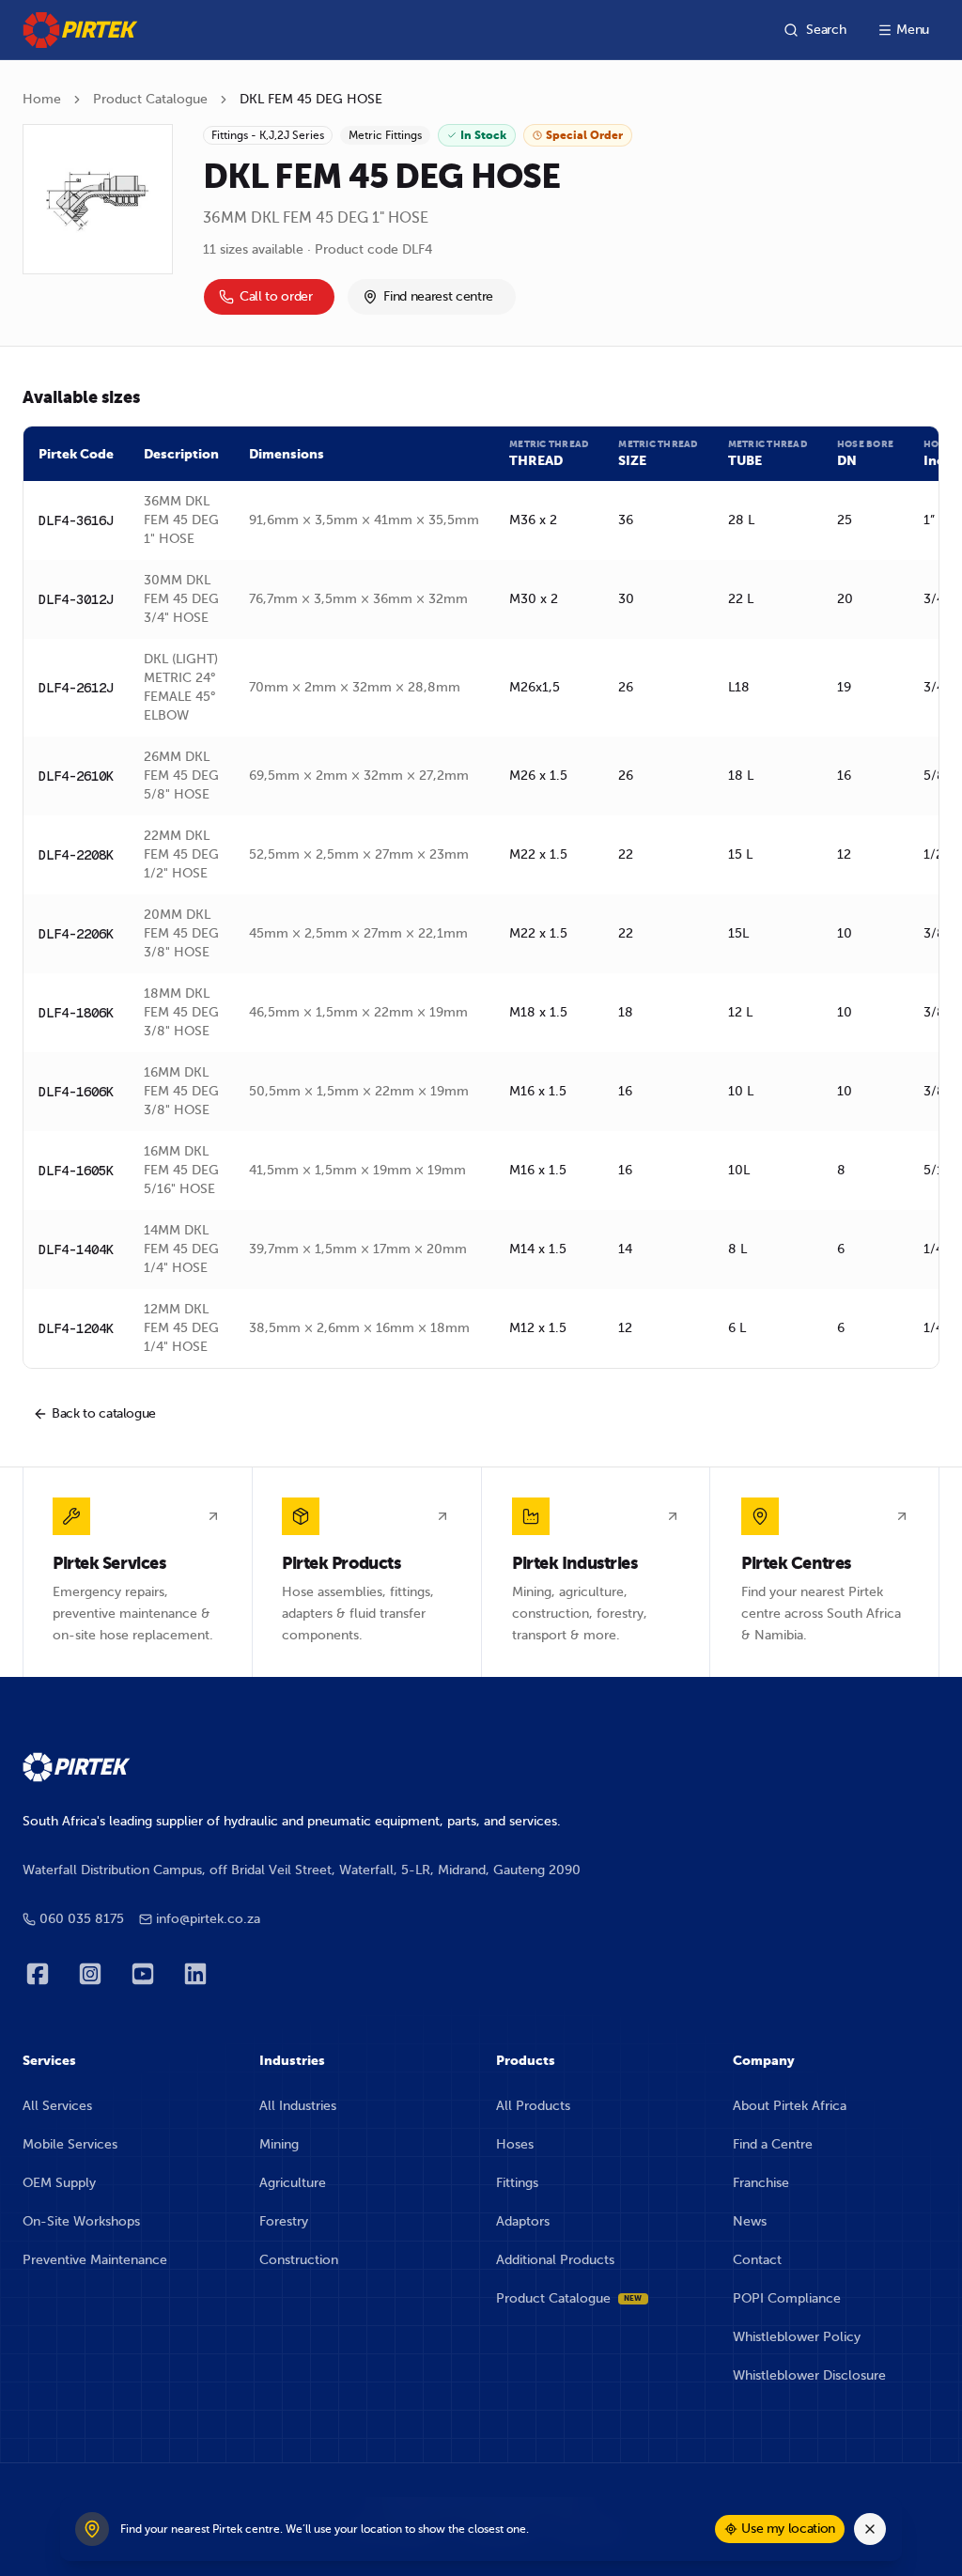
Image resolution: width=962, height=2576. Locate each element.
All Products (533, 2106)
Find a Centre (773, 2144)
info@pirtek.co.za (208, 1919)
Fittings (517, 2183)
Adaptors (523, 2221)
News (750, 2221)
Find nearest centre (438, 296)
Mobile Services (70, 2144)
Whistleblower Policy (797, 2337)
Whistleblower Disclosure (809, 2375)
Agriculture (293, 2183)
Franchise (761, 2183)
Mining (279, 2144)
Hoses (515, 2144)
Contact (757, 2260)
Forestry (284, 2221)
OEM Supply (59, 2183)
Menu (913, 30)
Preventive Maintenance (95, 2260)
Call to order (276, 296)
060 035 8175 (82, 1919)
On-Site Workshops (81, 2221)
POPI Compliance (787, 2298)
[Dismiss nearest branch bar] (870, 2529)
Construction (299, 2260)
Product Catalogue (150, 99)
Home (42, 99)
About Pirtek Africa (790, 2106)
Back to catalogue (104, 1413)
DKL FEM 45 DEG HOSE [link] (311, 99)
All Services (57, 2106)
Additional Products (555, 2260)
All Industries (298, 2106)
